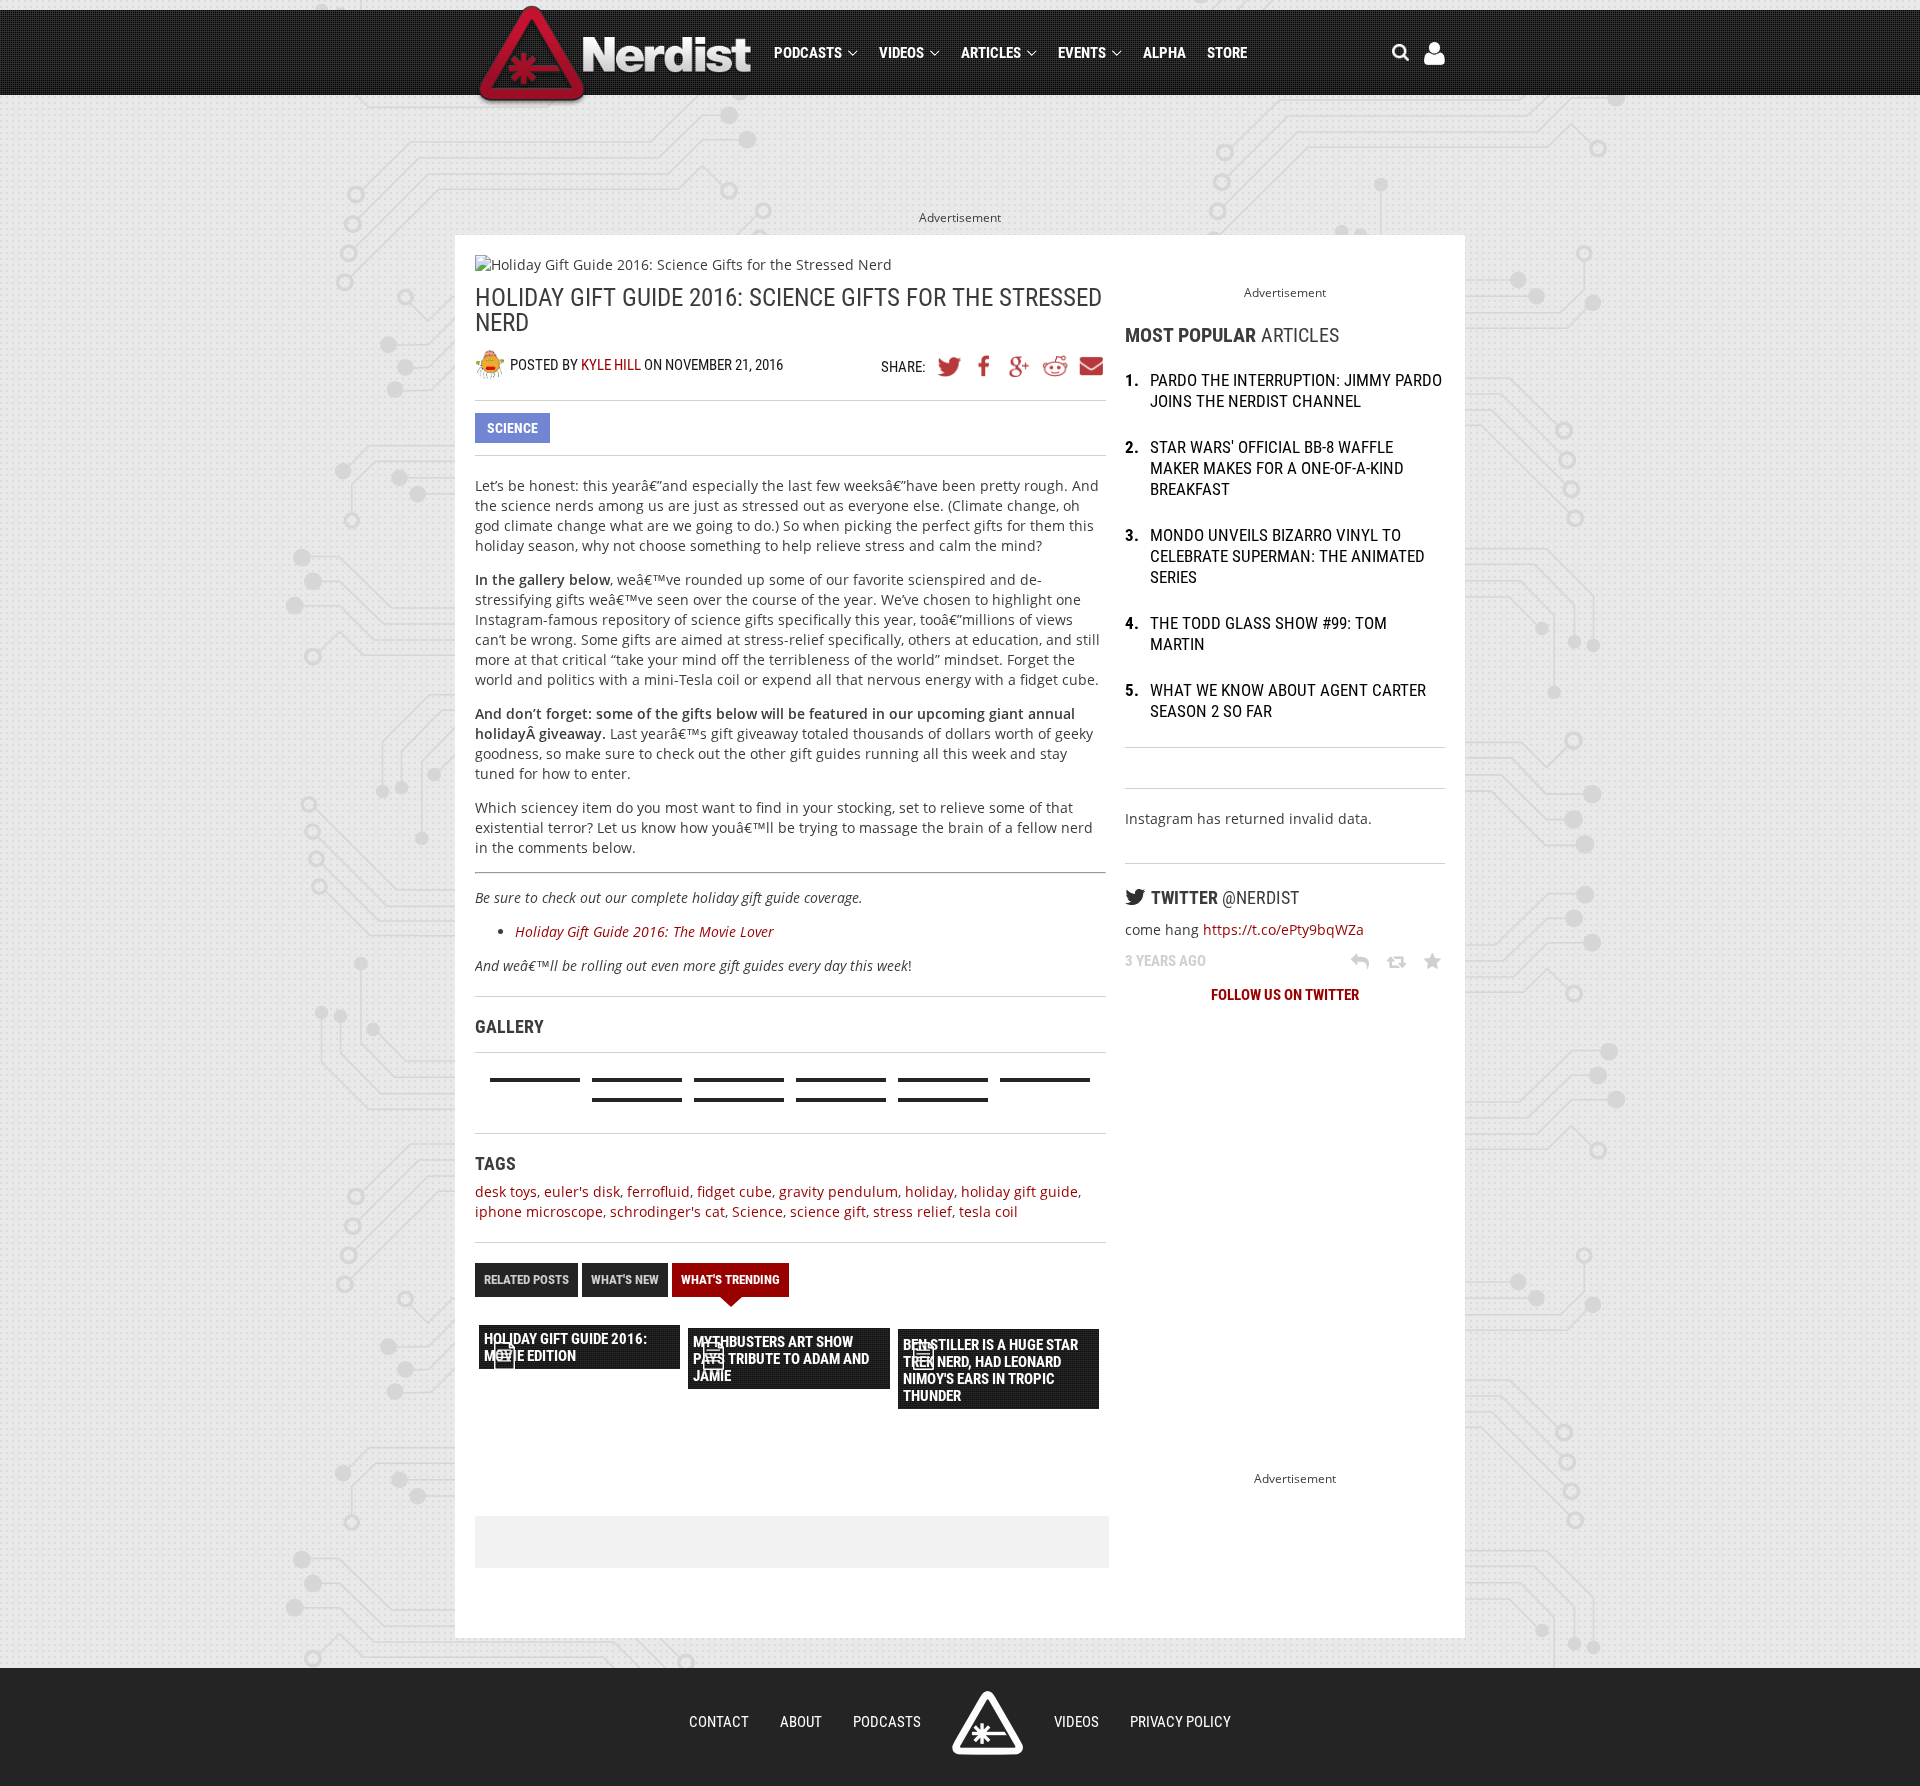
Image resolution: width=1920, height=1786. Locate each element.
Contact (719, 1722)
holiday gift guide (1019, 1191)
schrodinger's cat (667, 1211)
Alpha (1164, 53)
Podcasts (808, 53)
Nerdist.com (987, 1723)
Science (512, 428)
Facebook (985, 366)
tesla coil (988, 1211)
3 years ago (1165, 961)
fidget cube (734, 1191)
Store (1227, 53)
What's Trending (730, 1279)
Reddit (1055, 366)
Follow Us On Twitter (1285, 995)
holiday (929, 1191)
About (801, 1722)
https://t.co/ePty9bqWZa (1283, 929)
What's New (625, 1279)
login (1434, 53)
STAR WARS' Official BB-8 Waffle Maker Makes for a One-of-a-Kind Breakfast (1277, 468)
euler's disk (582, 1191)
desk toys (506, 1191)
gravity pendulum (838, 1191)
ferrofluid (658, 1191)
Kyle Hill (611, 365)
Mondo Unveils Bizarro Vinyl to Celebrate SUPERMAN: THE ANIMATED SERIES (1287, 556)
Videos (901, 53)
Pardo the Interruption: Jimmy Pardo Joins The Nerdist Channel (1296, 390)
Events (1082, 53)
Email (1090, 366)
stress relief (912, 1211)
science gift (828, 1211)
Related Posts (526, 1279)
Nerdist (615, 56)
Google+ (1020, 366)
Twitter (950, 366)
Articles (991, 53)
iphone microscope (539, 1211)
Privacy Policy (1180, 1722)
